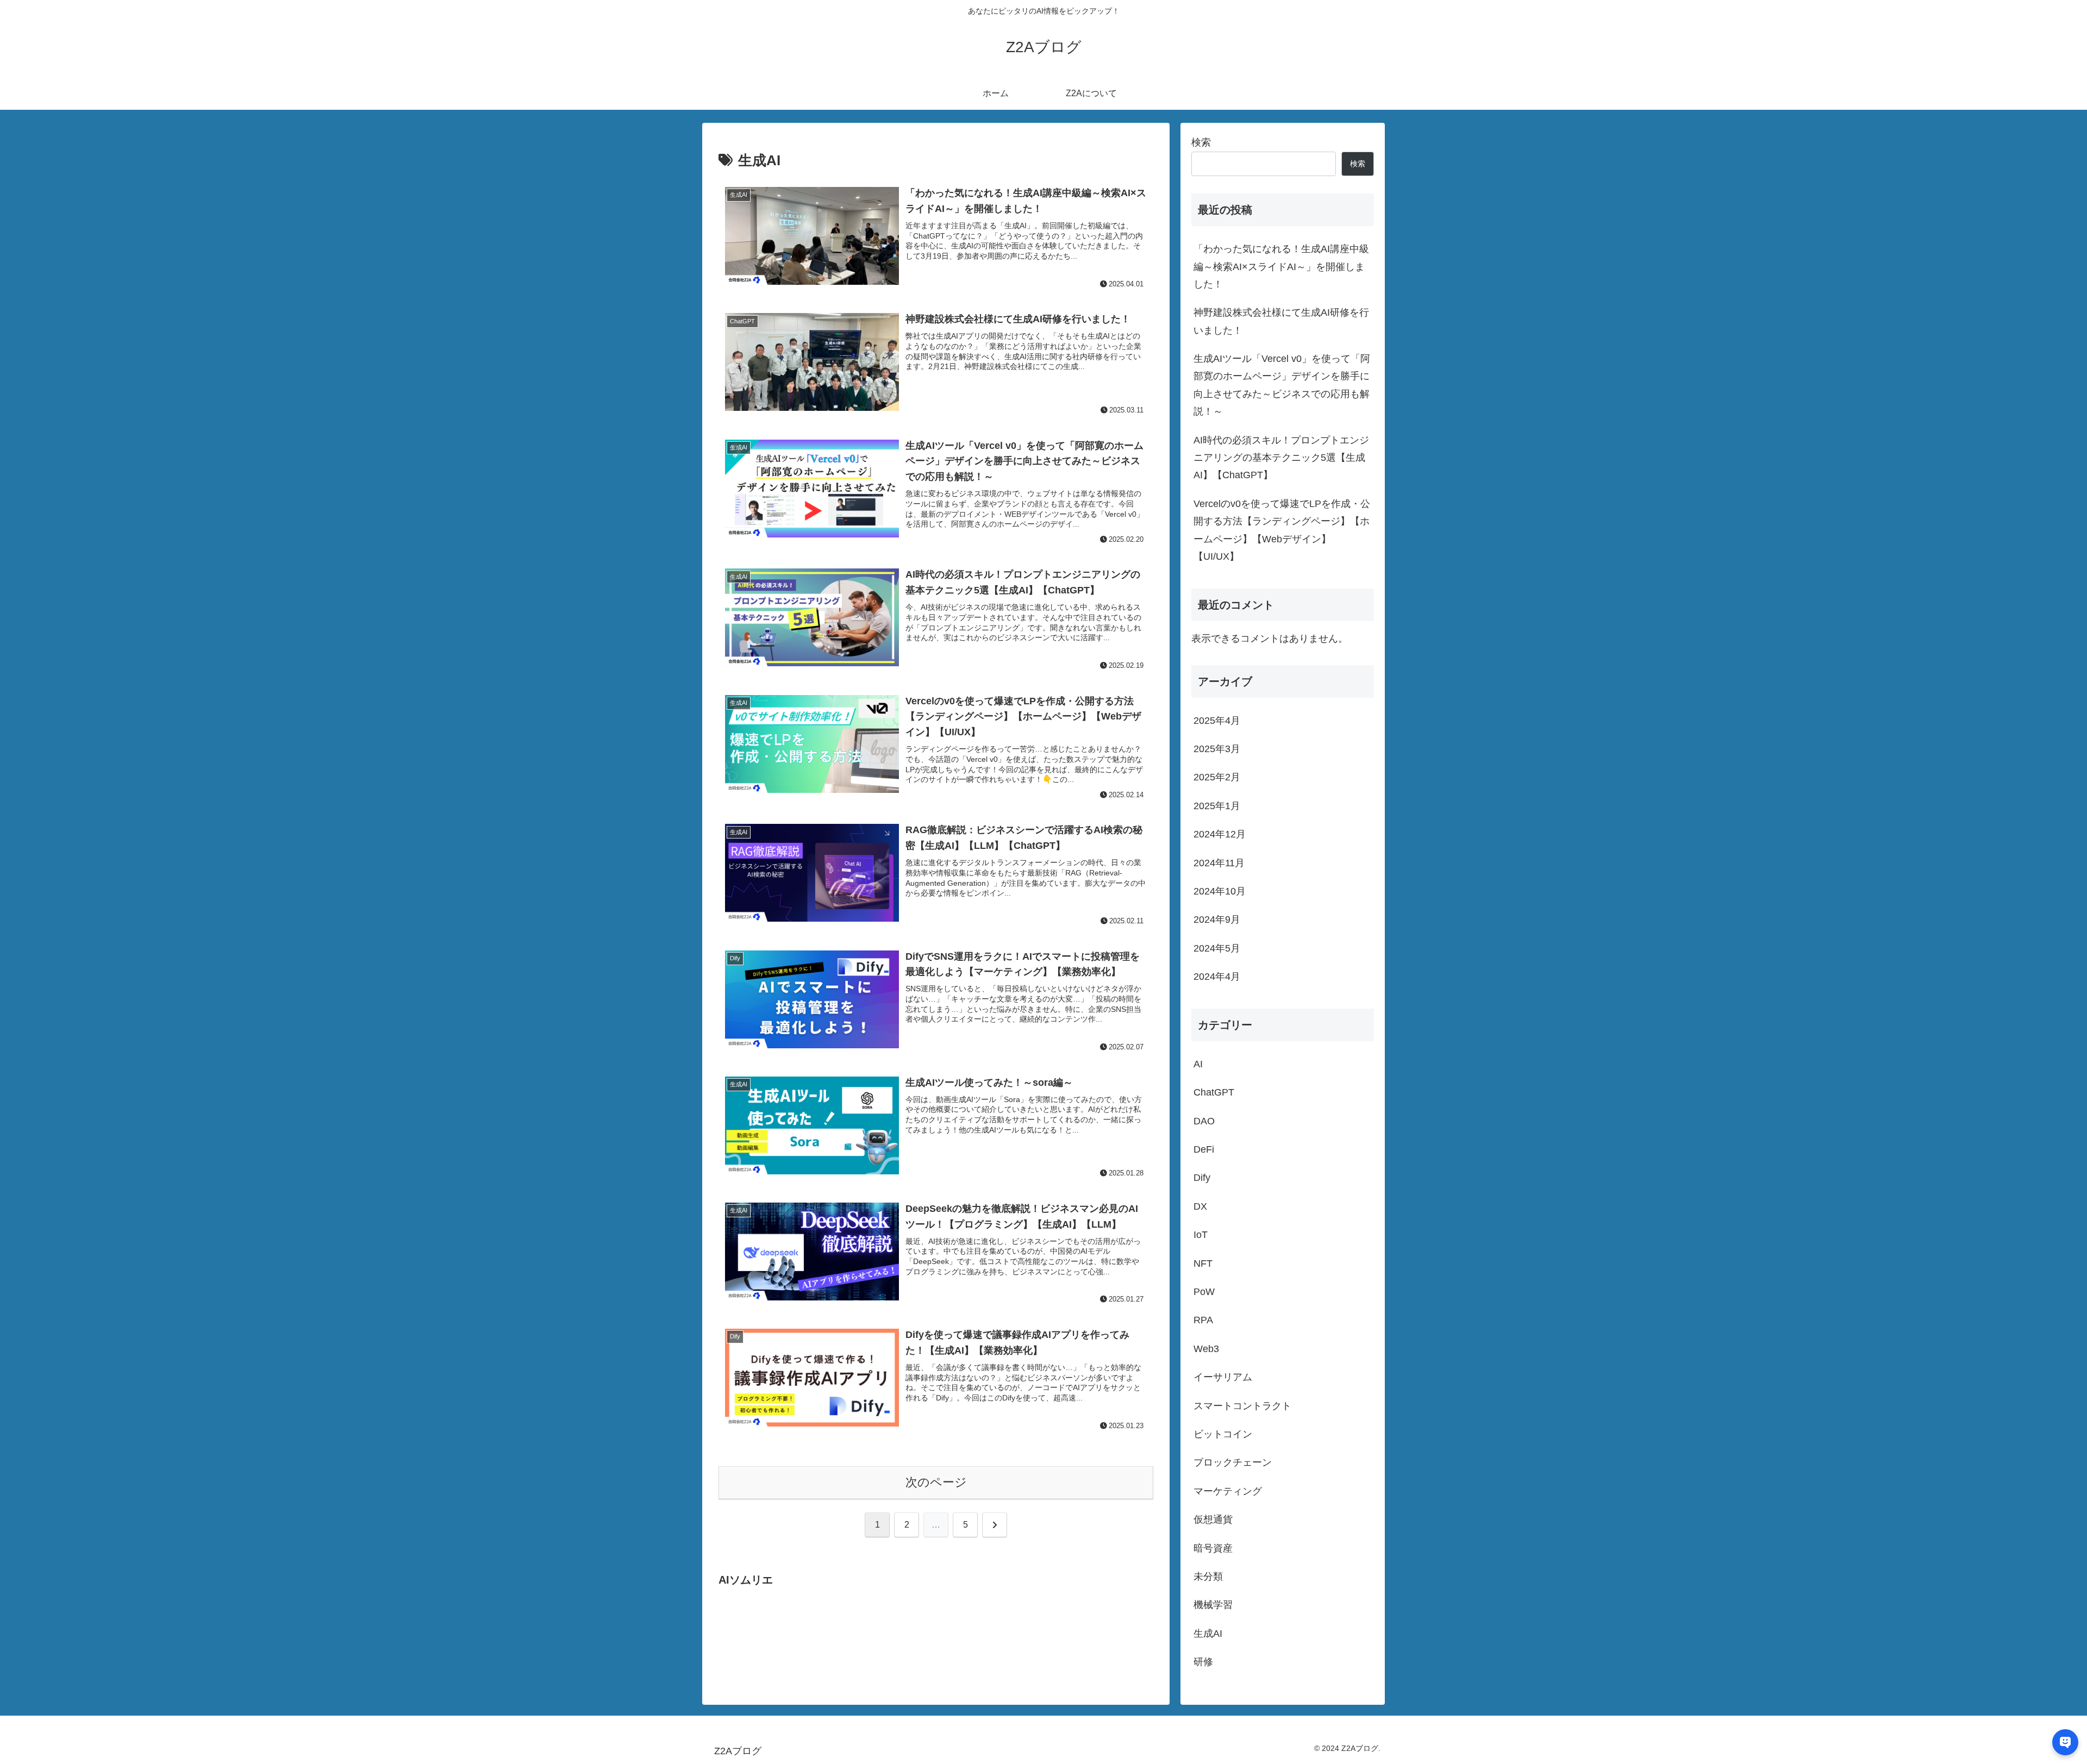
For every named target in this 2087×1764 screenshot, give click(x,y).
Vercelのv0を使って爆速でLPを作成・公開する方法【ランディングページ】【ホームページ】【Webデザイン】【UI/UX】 (1282, 530)
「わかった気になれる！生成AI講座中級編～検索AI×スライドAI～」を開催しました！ (1281, 267)
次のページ (936, 1482)
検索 (1201, 142)
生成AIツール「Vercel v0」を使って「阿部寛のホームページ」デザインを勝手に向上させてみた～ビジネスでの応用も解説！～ (1282, 385)
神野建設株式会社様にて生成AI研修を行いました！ (1281, 321)
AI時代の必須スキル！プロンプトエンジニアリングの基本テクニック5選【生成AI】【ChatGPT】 (1281, 458)
